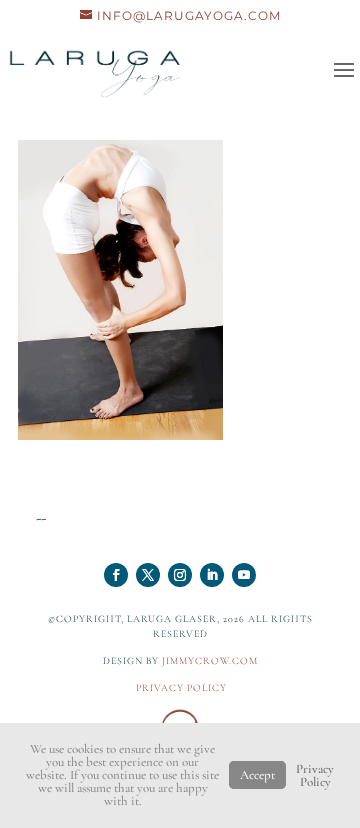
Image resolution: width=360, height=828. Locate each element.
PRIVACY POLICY (181, 688)
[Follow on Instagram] (180, 575)
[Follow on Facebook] (116, 575)
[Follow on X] (148, 575)
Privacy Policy (315, 775)
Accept (257, 775)
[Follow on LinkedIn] (212, 575)
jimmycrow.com (210, 661)
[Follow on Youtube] (244, 575)
